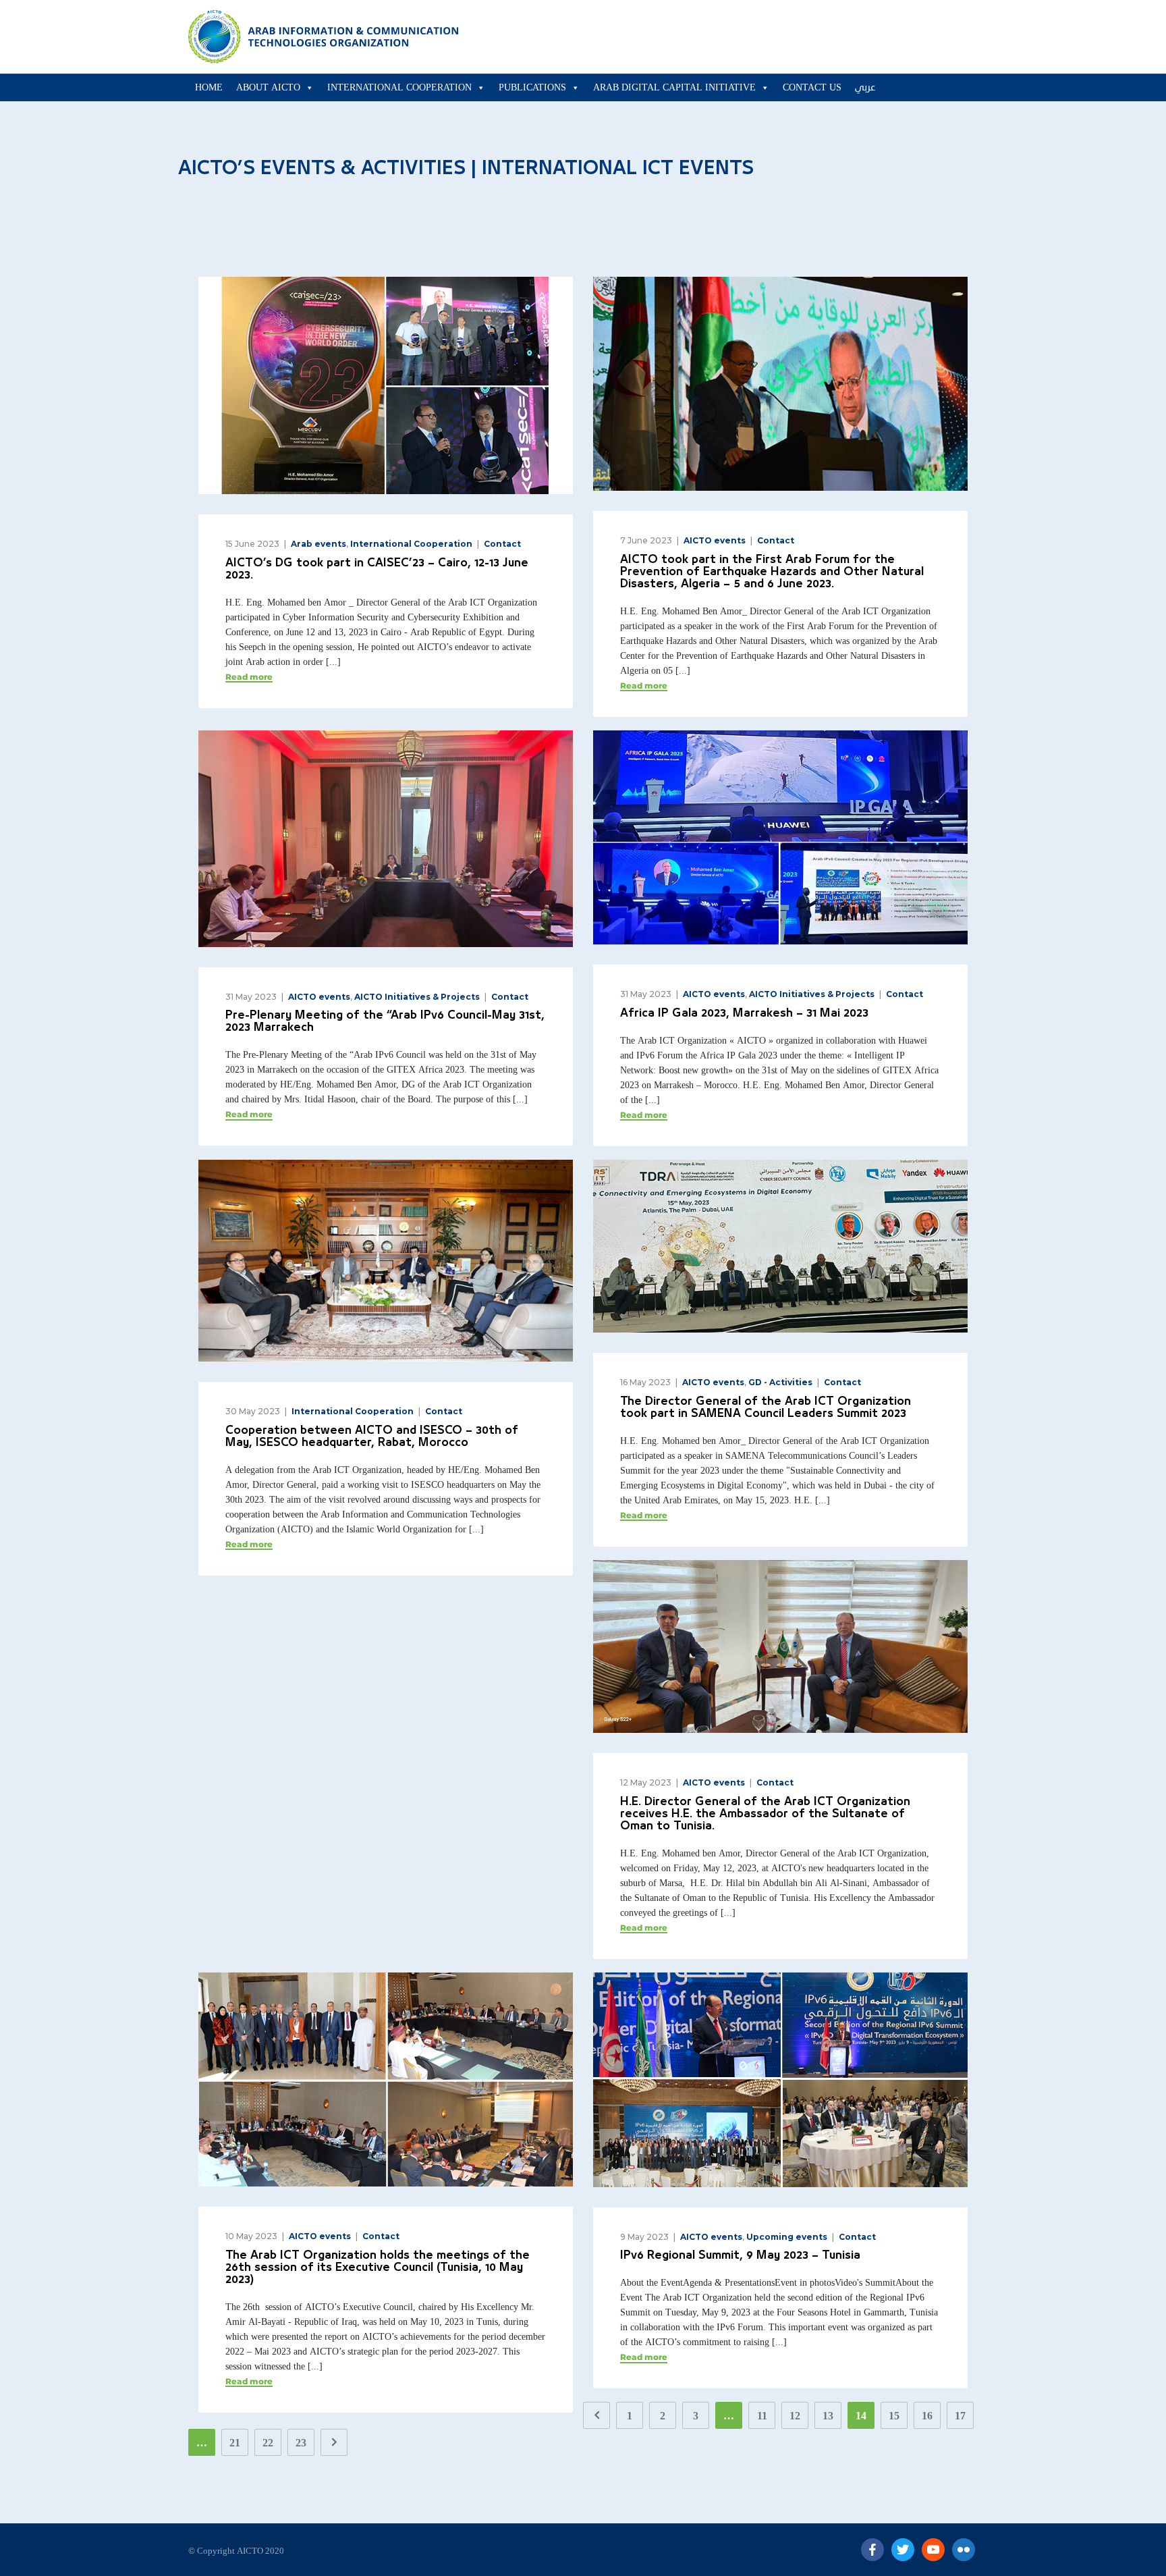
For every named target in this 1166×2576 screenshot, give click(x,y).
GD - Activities (780, 1382)
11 (762, 2416)
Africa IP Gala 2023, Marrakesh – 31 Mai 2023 (744, 1014)
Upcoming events (787, 2237)
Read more (249, 677)
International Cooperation (399, 87)
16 (927, 2416)
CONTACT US (812, 87)
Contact (502, 544)
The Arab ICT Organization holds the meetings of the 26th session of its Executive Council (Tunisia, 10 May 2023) (378, 2268)
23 (301, 2443)
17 (960, 2416)
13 (828, 2416)
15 (894, 2416)
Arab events (318, 544)
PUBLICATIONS (532, 87)
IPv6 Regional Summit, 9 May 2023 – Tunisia (740, 2256)
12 (795, 2416)
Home (209, 87)
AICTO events (715, 540)
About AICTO (268, 87)
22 (268, 2443)
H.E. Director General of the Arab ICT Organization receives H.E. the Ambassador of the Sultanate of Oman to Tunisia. (765, 1814)
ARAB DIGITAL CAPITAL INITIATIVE (674, 87)
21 (235, 2443)
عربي (865, 87)
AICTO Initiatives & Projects (417, 997)
